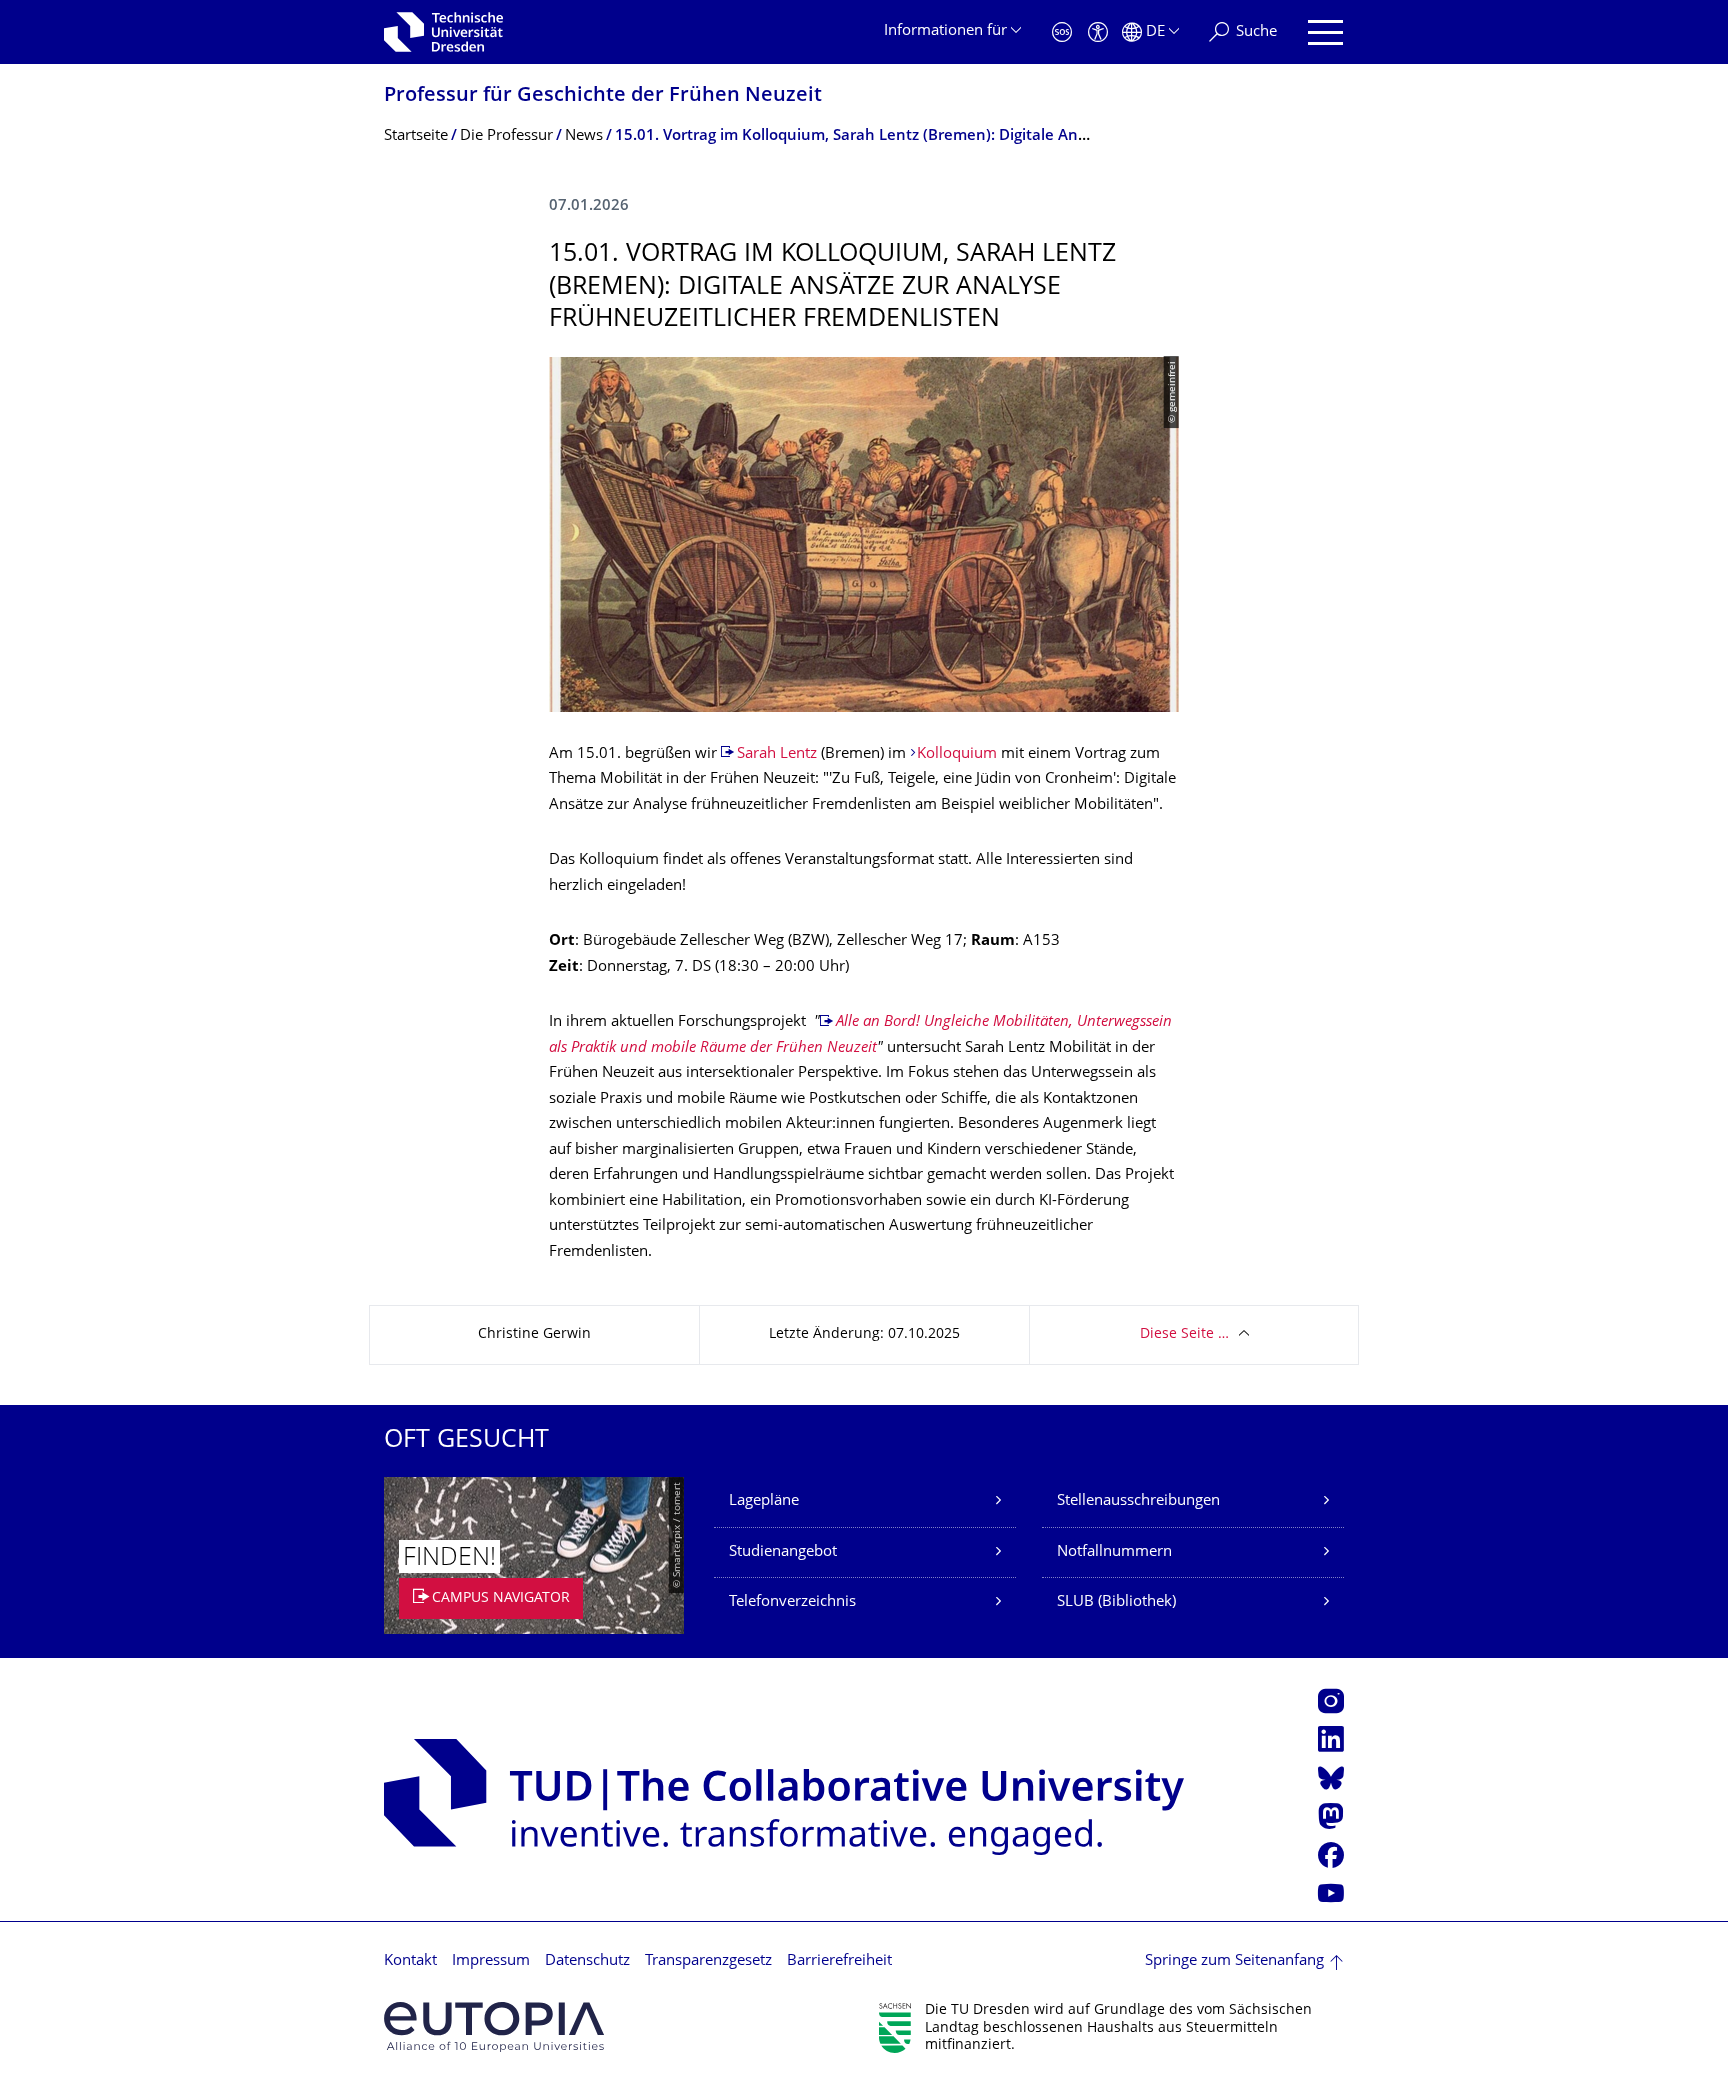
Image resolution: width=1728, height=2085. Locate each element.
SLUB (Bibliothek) (1116, 1602)
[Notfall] (1062, 32)
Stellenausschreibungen (1138, 1501)
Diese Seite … (1184, 1334)
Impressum (491, 1961)
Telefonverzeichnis (792, 1602)
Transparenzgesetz (708, 1961)
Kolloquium (959, 754)
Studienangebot (783, 1552)
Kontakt (410, 1961)
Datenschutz (587, 1961)
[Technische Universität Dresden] (443, 32)
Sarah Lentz (777, 754)
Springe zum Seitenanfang (1234, 1961)
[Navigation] (1325, 32)
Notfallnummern (1114, 1552)
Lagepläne (764, 1501)
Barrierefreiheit (839, 1961)
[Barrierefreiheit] (1098, 32)
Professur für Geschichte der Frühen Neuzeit (603, 96)
